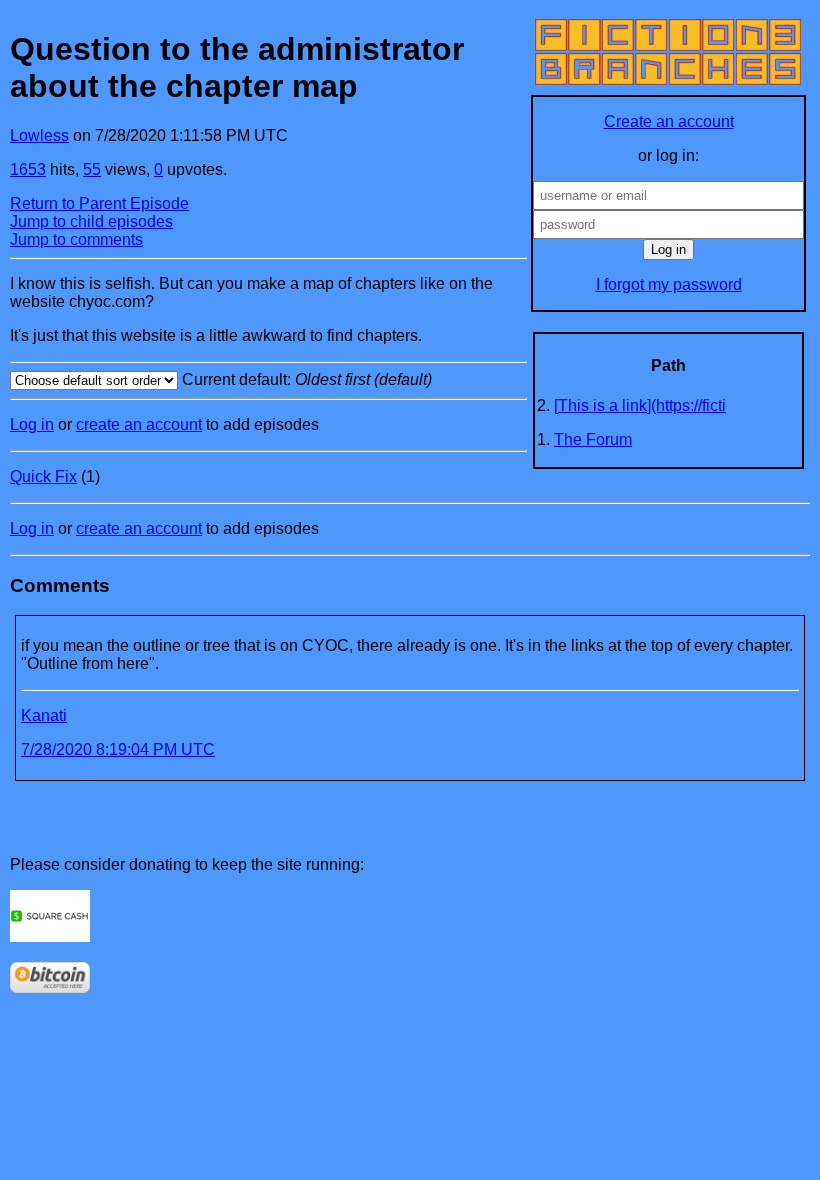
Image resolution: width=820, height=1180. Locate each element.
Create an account (669, 121)
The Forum (593, 439)
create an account (139, 424)
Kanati (44, 715)
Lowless (39, 135)
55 (92, 169)
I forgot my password (669, 284)
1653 (28, 169)
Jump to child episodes (91, 221)
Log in (32, 424)
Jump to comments (76, 239)
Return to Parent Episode (99, 203)
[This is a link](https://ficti (640, 405)
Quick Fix (43, 476)
